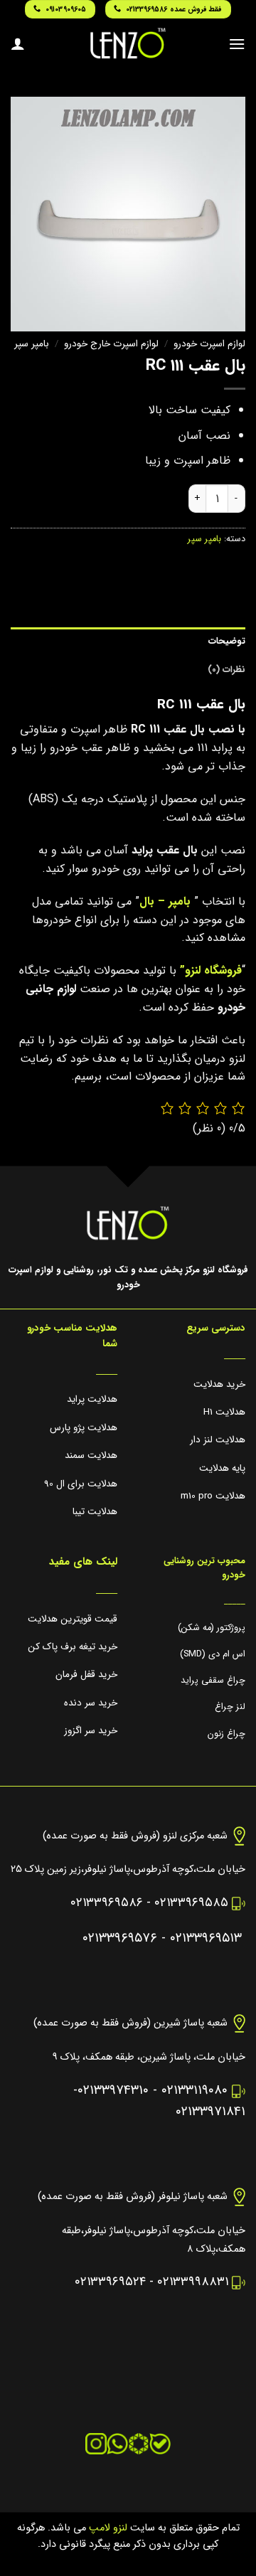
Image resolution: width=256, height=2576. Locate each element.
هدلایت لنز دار (218, 1440)
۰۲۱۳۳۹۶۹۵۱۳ (206, 1938)
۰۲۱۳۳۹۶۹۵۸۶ (107, 1903)
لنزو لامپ (107, 2528)
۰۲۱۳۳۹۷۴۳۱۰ (113, 2091)
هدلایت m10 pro (213, 1496)
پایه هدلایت (222, 1468)
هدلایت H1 (224, 1412)
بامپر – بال (165, 901)
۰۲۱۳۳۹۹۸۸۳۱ (193, 2282)
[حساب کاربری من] (18, 43)
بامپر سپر (32, 344)
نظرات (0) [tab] (226, 670)
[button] (237, 44)
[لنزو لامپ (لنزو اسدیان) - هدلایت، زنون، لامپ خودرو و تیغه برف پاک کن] (128, 43)
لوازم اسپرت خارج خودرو (111, 344)
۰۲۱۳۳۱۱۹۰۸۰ (194, 2091)
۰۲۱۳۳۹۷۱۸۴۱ (210, 2112)
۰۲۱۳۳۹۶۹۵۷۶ (120, 1938)
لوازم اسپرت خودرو (209, 344)
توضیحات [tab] (227, 642)
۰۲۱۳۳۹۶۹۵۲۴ (110, 2282)
